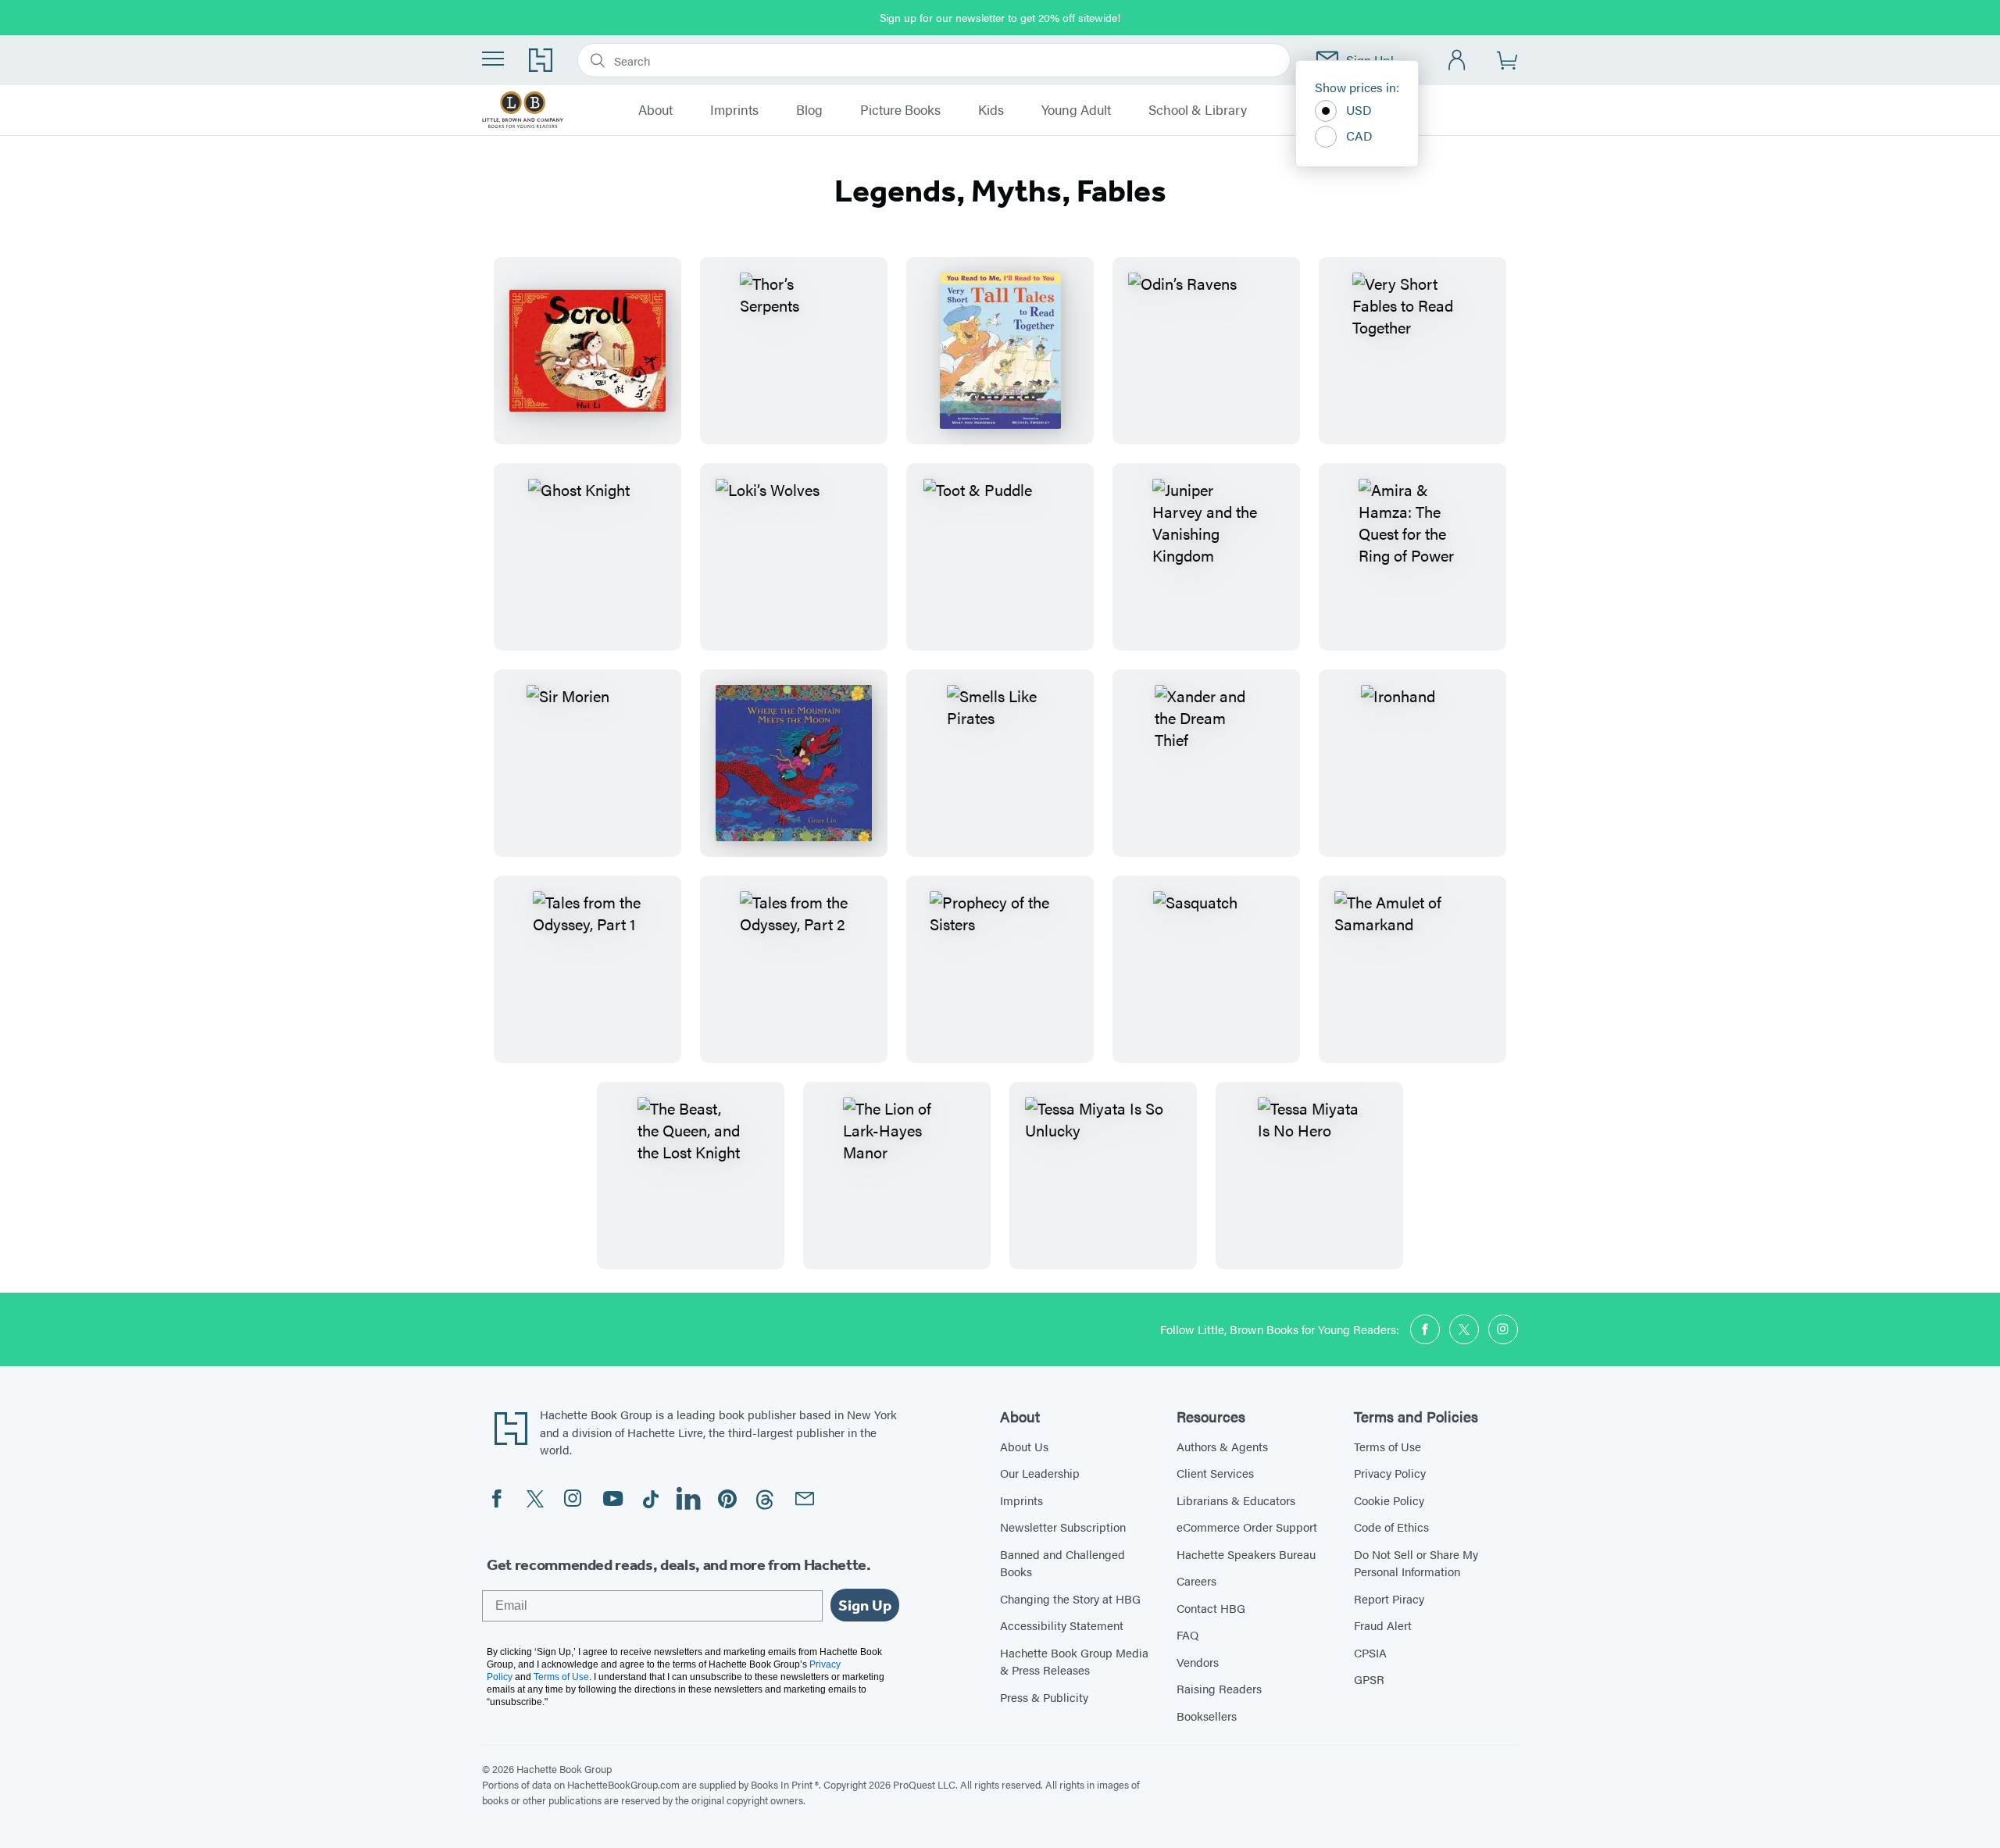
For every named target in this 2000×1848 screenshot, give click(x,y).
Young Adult (1076, 110)
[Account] (1457, 61)
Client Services (1215, 1473)
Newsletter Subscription (1063, 1527)
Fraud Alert (1383, 1625)
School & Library (1198, 110)
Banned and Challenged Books (1062, 1563)
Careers (1196, 1580)
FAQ (1187, 1634)
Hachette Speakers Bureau (1246, 1554)
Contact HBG (1211, 1608)
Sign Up (865, 1605)
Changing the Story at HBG (1070, 1598)
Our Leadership (1040, 1473)
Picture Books (900, 110)
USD (1359, 110)
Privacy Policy (1390, 1473)
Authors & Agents (1222, 1446)
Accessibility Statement (1062, 1625)
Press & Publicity (1044, 1697)
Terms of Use (1387, 1446)
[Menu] (493, 59)
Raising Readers (1219, 1688)
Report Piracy (1389, 1598)
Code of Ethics (1391, 1527)
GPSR (1369, 1679)
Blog (809, 110)
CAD (1359, 136)
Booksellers (1207, 1716)
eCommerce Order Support (1247, 1527)
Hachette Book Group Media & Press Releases (1074, 1661)
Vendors (1198, 1662)
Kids (991, 110)
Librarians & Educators (1236, 1500)
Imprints (734, 110)
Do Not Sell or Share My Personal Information (1416, 1563)
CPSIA (1370, 1652)
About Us (1024, 1446)
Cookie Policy (1389, 1500)
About (655, 110)
